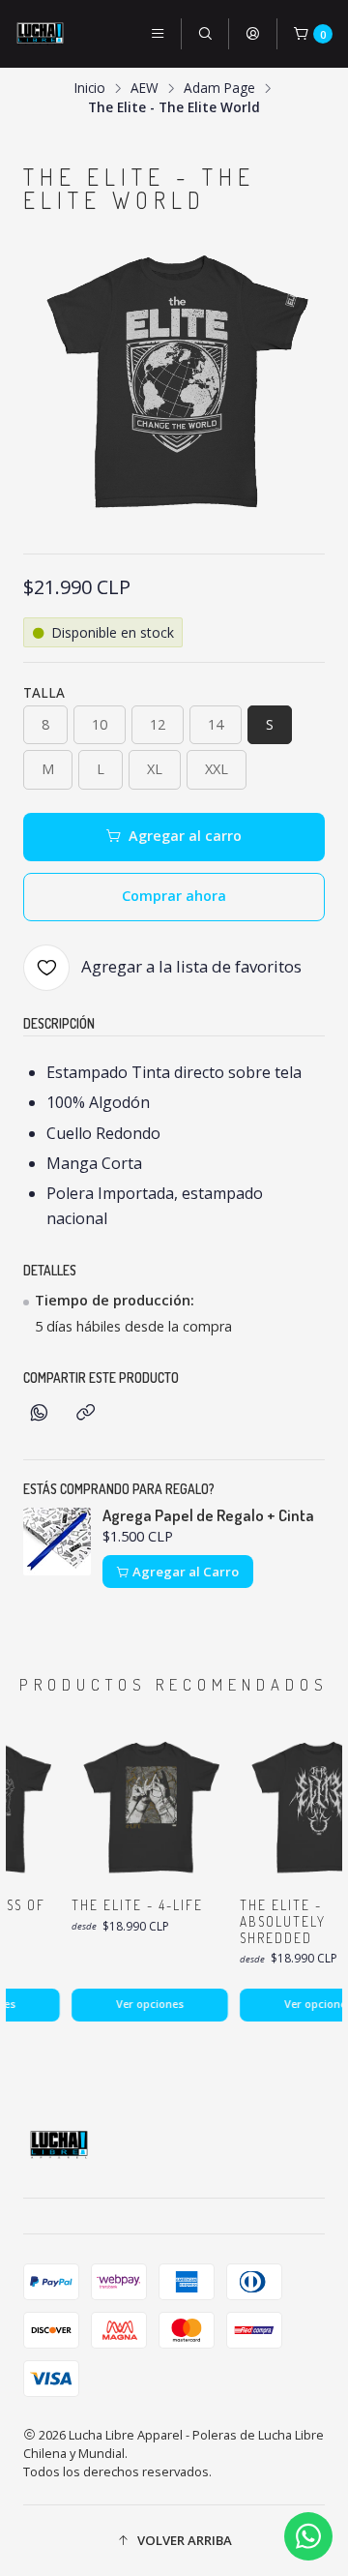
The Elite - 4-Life (131, 1905)
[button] (174, 2540)
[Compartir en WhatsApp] (39, 1413)
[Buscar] (205, 34)
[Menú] (158, 34)
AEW (145, 88)
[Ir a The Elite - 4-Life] (144, 1807)
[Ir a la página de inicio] (40, 34)
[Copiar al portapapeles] (86, 1413)
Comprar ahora (174, 896)
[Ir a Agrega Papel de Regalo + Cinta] (57, 1542)
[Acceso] (252, 34)
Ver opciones (144, 2004)
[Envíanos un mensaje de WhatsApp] (308, 2536)
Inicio (90, 88)
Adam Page (219, 88)
